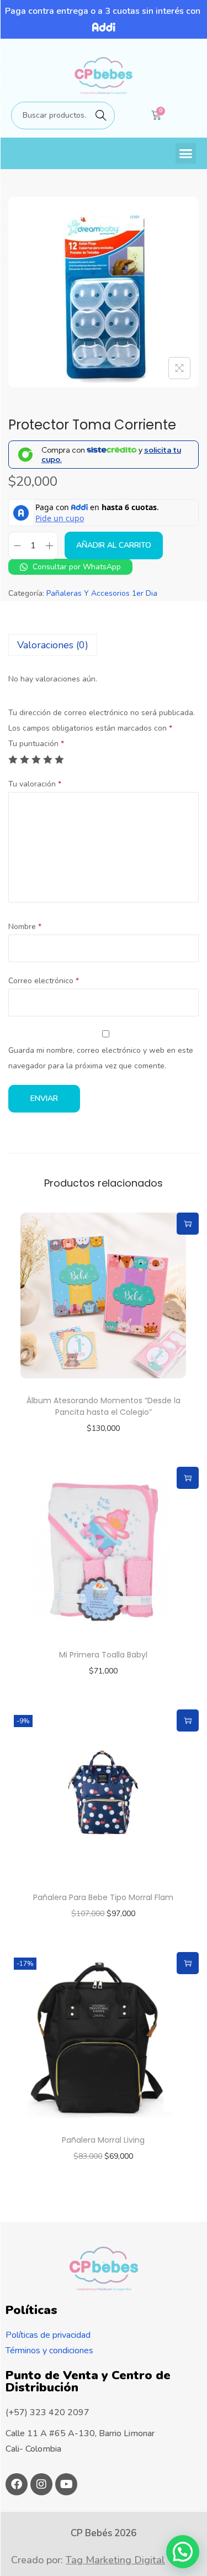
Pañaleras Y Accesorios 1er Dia (102, 593)
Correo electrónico (44, 981)
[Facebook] (17, 2484)
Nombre (25, 927)
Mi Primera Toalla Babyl (103, 1655)
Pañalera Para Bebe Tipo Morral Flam (103, 1897)
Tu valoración (35, 784)
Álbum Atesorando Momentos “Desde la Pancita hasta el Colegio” (104, 1406)
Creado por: (88, 2560)
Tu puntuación (36, 744)
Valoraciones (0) (53, 645)
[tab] (104, 645)
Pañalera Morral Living (103, 2140)
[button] (186, 154)
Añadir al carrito (114, 545)
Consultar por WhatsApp (76, 567)
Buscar (101, 115)
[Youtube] (66, 2484)
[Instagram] (41, 2484)
